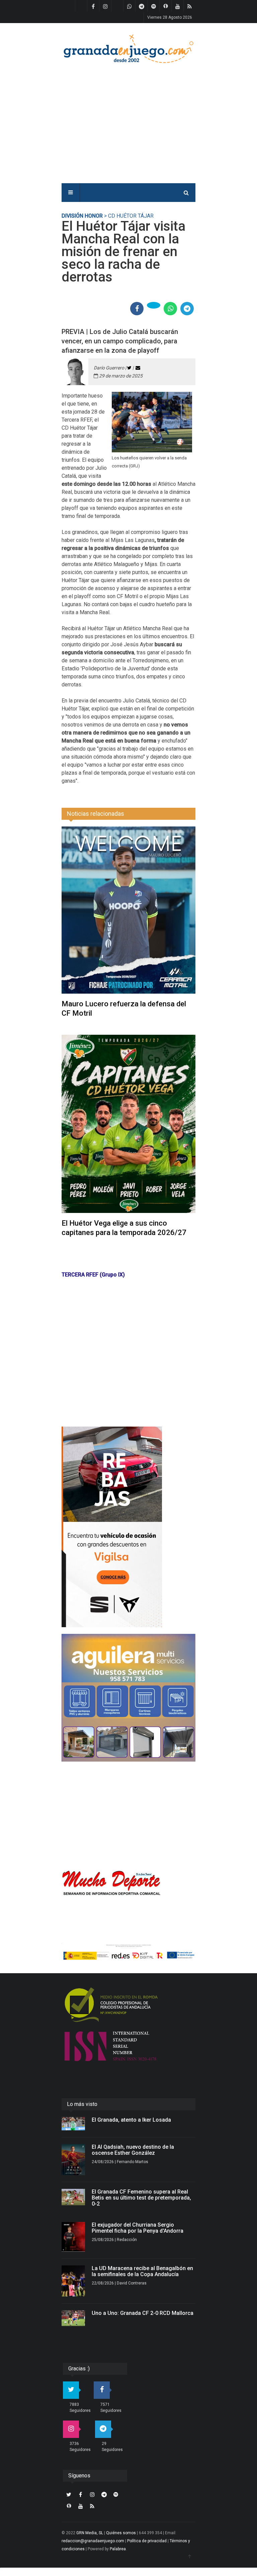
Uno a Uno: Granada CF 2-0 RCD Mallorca (143, 2313)
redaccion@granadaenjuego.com (93, 2541)
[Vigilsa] (128, 1527)
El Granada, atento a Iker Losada (131, 2120)
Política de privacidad (147, 2541)
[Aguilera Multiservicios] (128, 1698)
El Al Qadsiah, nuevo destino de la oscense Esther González (133, 2150)
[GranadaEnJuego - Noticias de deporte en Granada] (128, 48)
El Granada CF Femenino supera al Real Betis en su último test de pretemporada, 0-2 (141, 2198)
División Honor (82, 216)
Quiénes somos (121, 2533)
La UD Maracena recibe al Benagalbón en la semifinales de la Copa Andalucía (142, 2271)
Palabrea (118, 2549)
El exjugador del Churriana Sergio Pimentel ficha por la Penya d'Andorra (138, 2228)
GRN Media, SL (90, 2533)
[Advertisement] (148, 119)
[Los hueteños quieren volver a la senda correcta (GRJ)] (152, 422)
